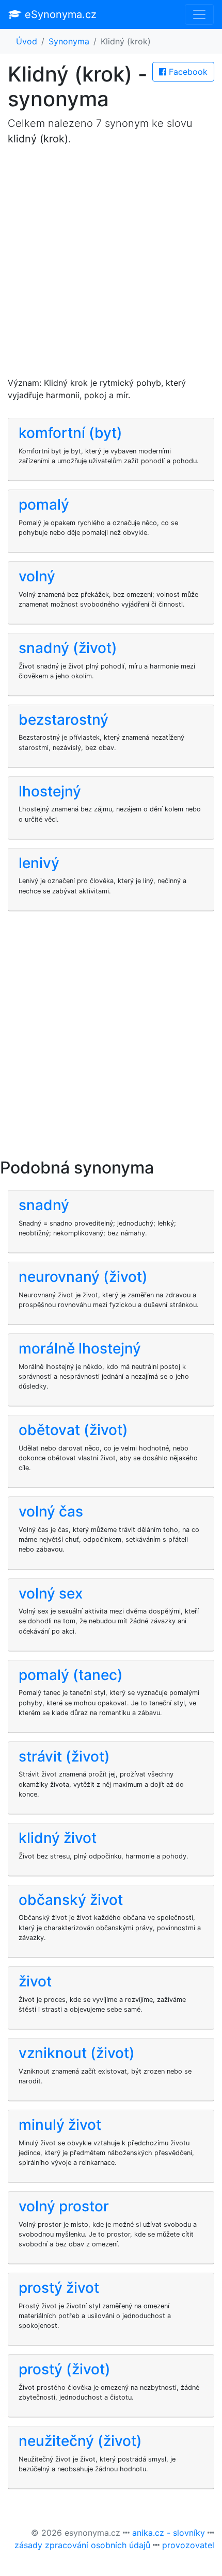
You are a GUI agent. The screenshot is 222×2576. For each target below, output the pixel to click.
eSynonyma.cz (59, 14)
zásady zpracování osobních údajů (82, 2545)
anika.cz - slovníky (169, 2533)
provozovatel (188, 2545)
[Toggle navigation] (199, 14)
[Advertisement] (111, 266)
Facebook (187, 72)
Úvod (27, 41)
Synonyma (69, 41)
